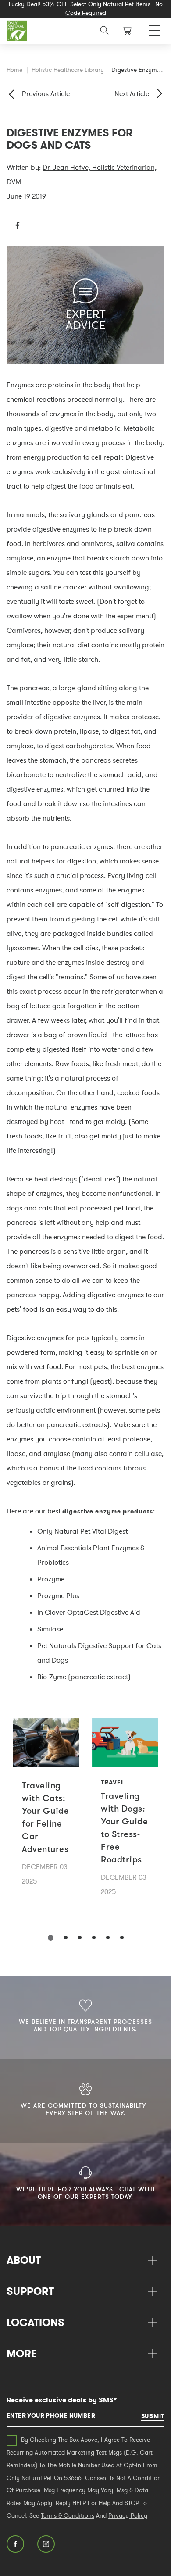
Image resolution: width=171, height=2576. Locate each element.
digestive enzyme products (108, 1511)
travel (112, 1782)
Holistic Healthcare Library (68, 70)
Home (14, 70)
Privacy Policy (128, 2515)
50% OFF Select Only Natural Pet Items (96, 4)
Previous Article (46, 93)
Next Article (132, 93)
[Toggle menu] (155, 28)
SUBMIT (153, 2416)
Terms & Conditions (68, 2515)
